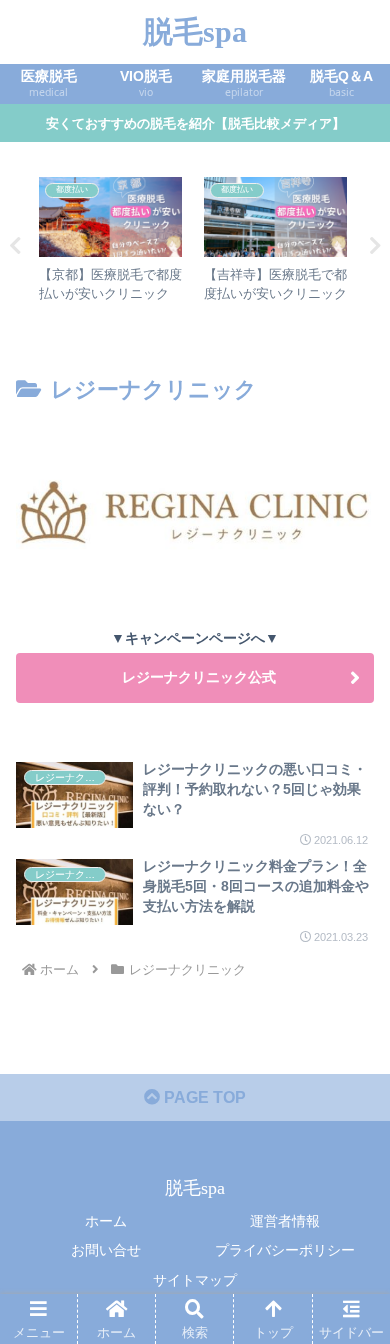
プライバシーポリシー (285, 1250)
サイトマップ (195, 1280)
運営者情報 (285, 1221)
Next (375, 246)
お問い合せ (106, 1250)
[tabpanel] (110, 242)
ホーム (106, 1221)
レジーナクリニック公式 (195, 677)
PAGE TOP (203, 1097)
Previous (15, 246)
